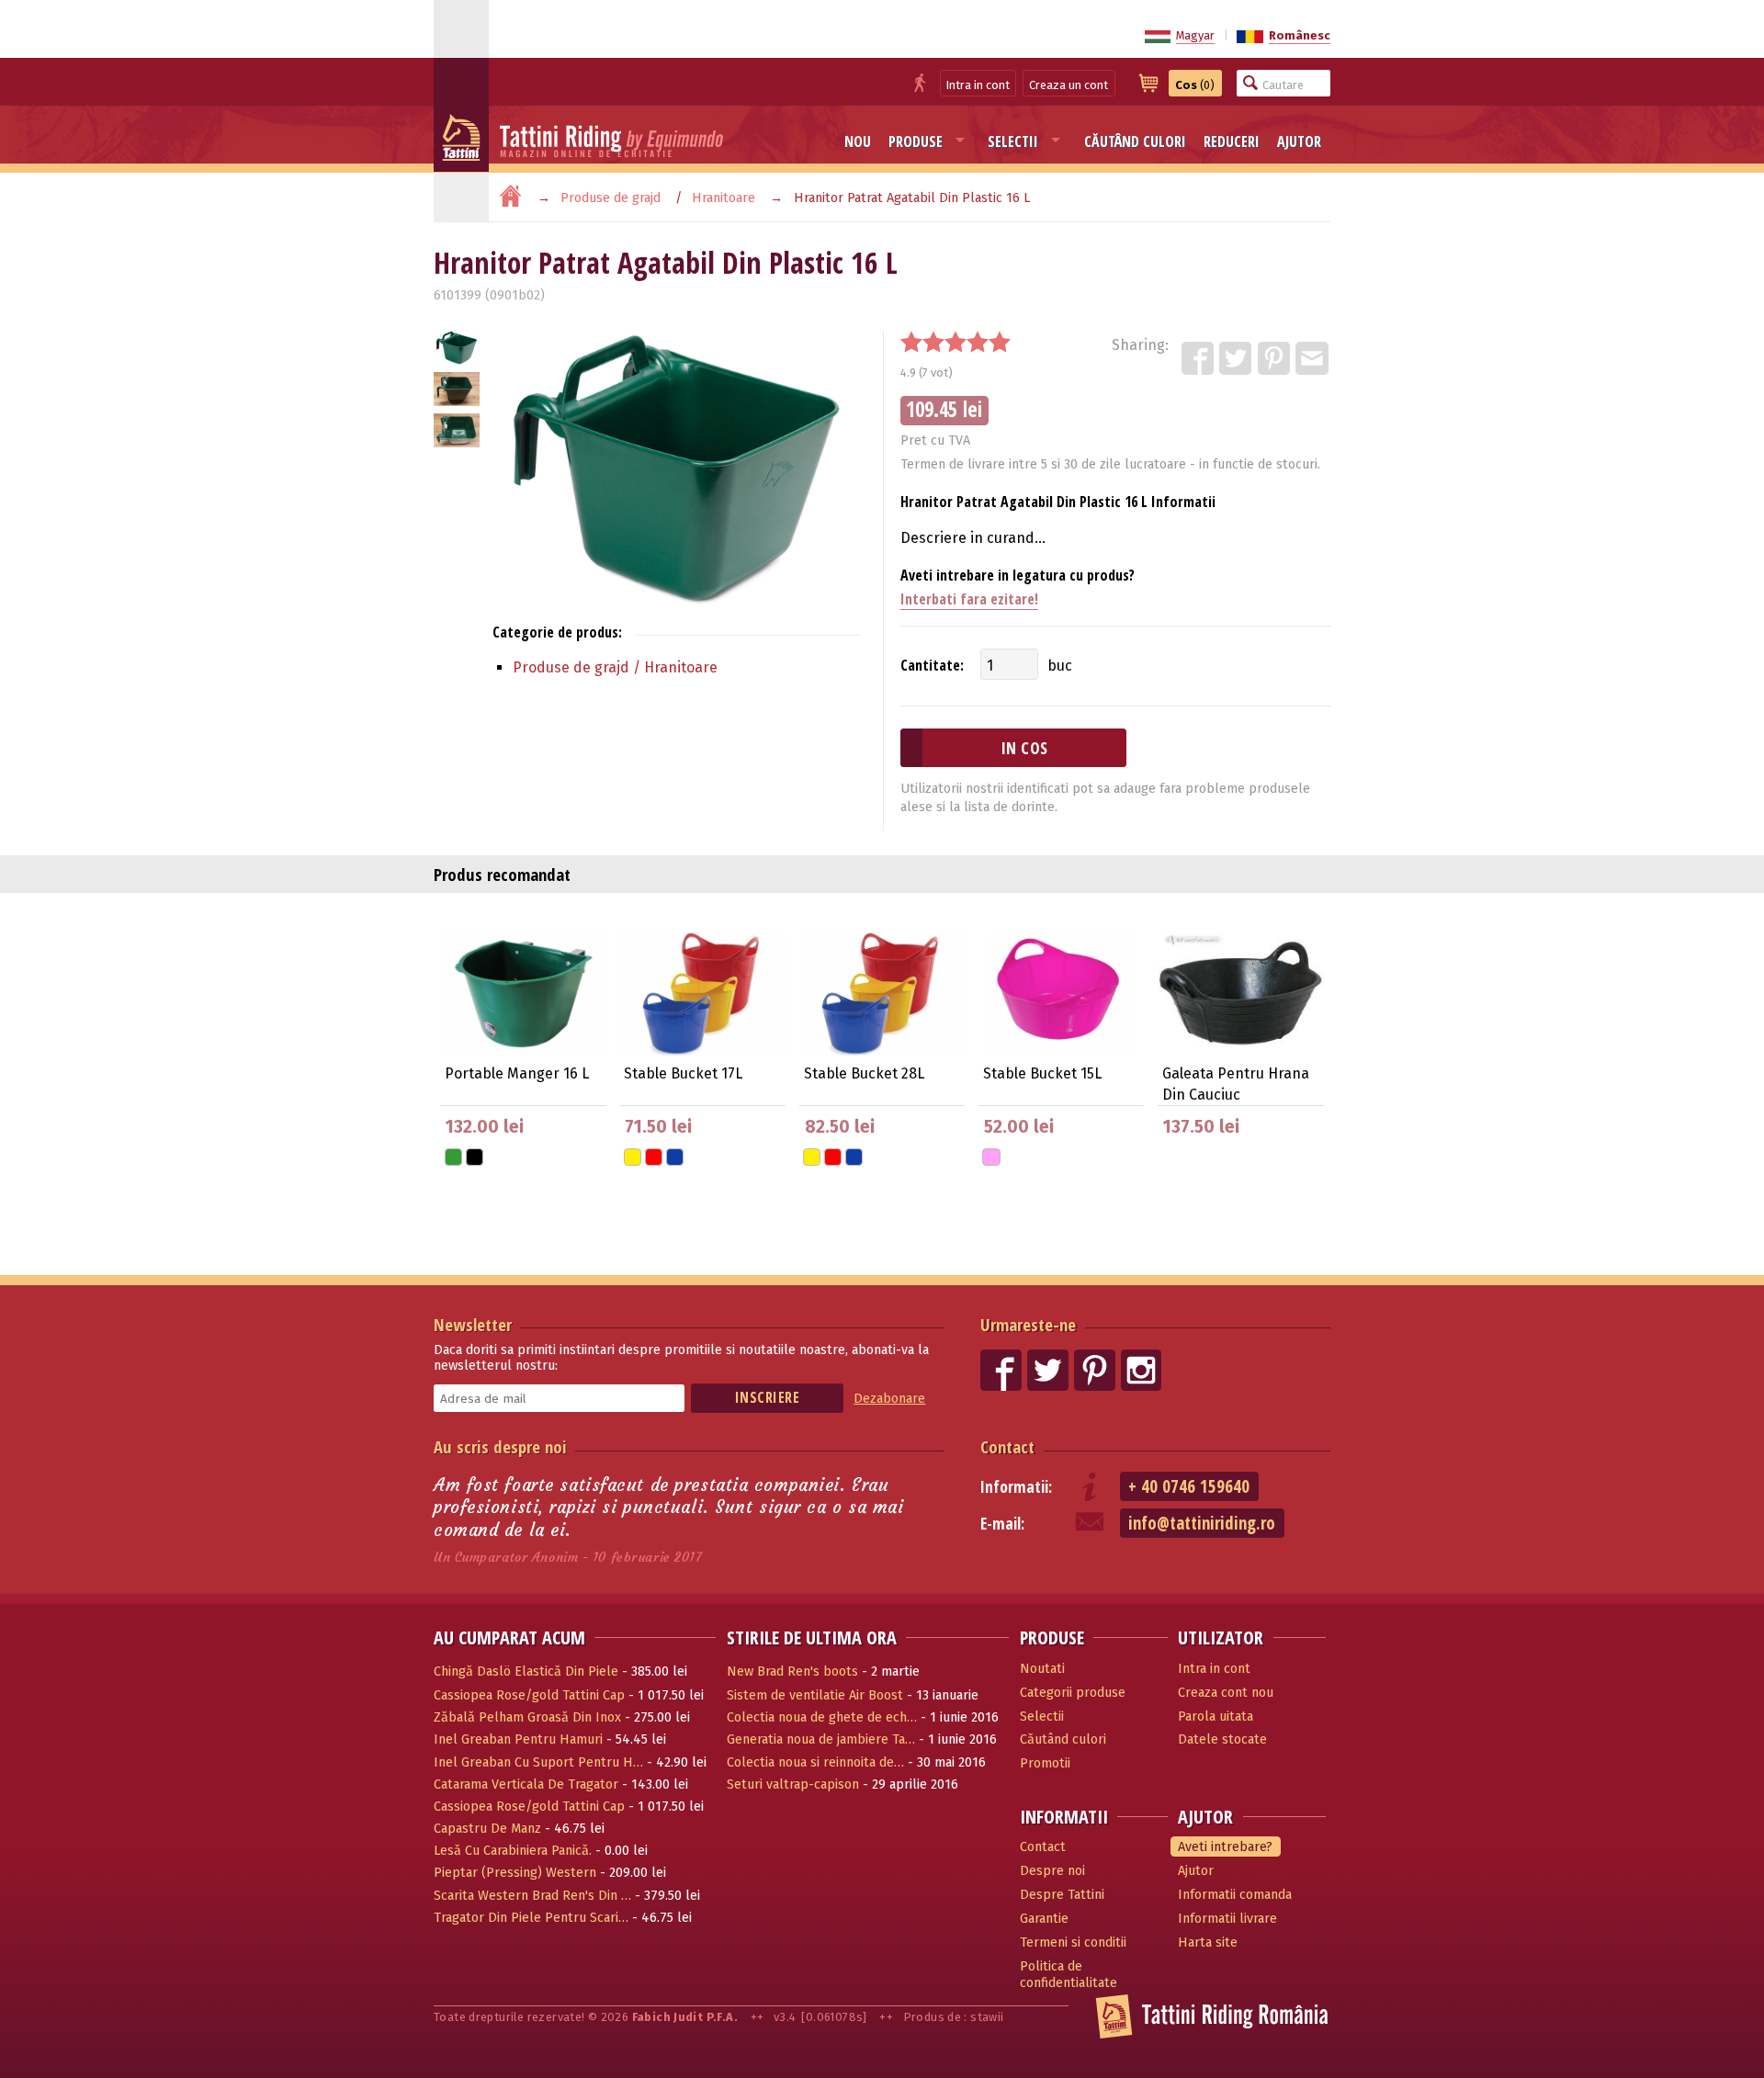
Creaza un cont (1069, 85)
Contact (1007, 1446)
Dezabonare (889, 1399)
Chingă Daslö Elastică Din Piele (526, 1671)
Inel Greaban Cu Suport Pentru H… (538, 1762)
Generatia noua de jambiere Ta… (821, 1739)
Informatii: (1016, 1487)
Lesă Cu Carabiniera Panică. (513, 1851)
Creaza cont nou (1226, 1693)
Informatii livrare (1227, 1919)
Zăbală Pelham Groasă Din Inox (527, 1717)
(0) (1195, 85)
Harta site (1208, 1942)
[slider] (955, 342)
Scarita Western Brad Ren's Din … (532, 1896)
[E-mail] (1313, 359)
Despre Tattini (1062, 1895)
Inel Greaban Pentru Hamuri (518, 1739)
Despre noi (1052, 1871)
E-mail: (1002, 1524)
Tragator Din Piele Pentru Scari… (531, 1918)
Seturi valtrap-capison (793, 1784)
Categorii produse (1073, 1693)
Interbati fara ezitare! (969, 599)
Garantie (1044, 1919)
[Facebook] (1199, 359)
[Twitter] (1237, 359)
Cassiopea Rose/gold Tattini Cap (529, 1695)
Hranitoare (724, 198)
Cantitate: (932, 665)
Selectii (1013, 141)
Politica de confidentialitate (1069, 1975)
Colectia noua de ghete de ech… (822, 1717)
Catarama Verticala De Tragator (526, 1784)
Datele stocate (1222, 1739)
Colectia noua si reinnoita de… (815, 1762)
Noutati (1042, 1669)
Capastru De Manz (487, 1829)
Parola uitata (1216, 1717)
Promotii (1045, 1763)
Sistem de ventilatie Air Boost (815, 1695)
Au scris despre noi (500, 1446)
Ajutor (1299, 141)
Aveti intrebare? (1225, 1847)
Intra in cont (978, 85)
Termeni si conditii (1073, 1942)
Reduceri (1232, 141)
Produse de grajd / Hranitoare (615, 667)
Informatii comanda (1235, 1895)
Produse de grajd (611, 198)
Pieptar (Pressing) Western (515, 1873)
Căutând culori (1135, 141)
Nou (858, 141)
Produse (916, 141)
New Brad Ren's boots (792, 1671)
